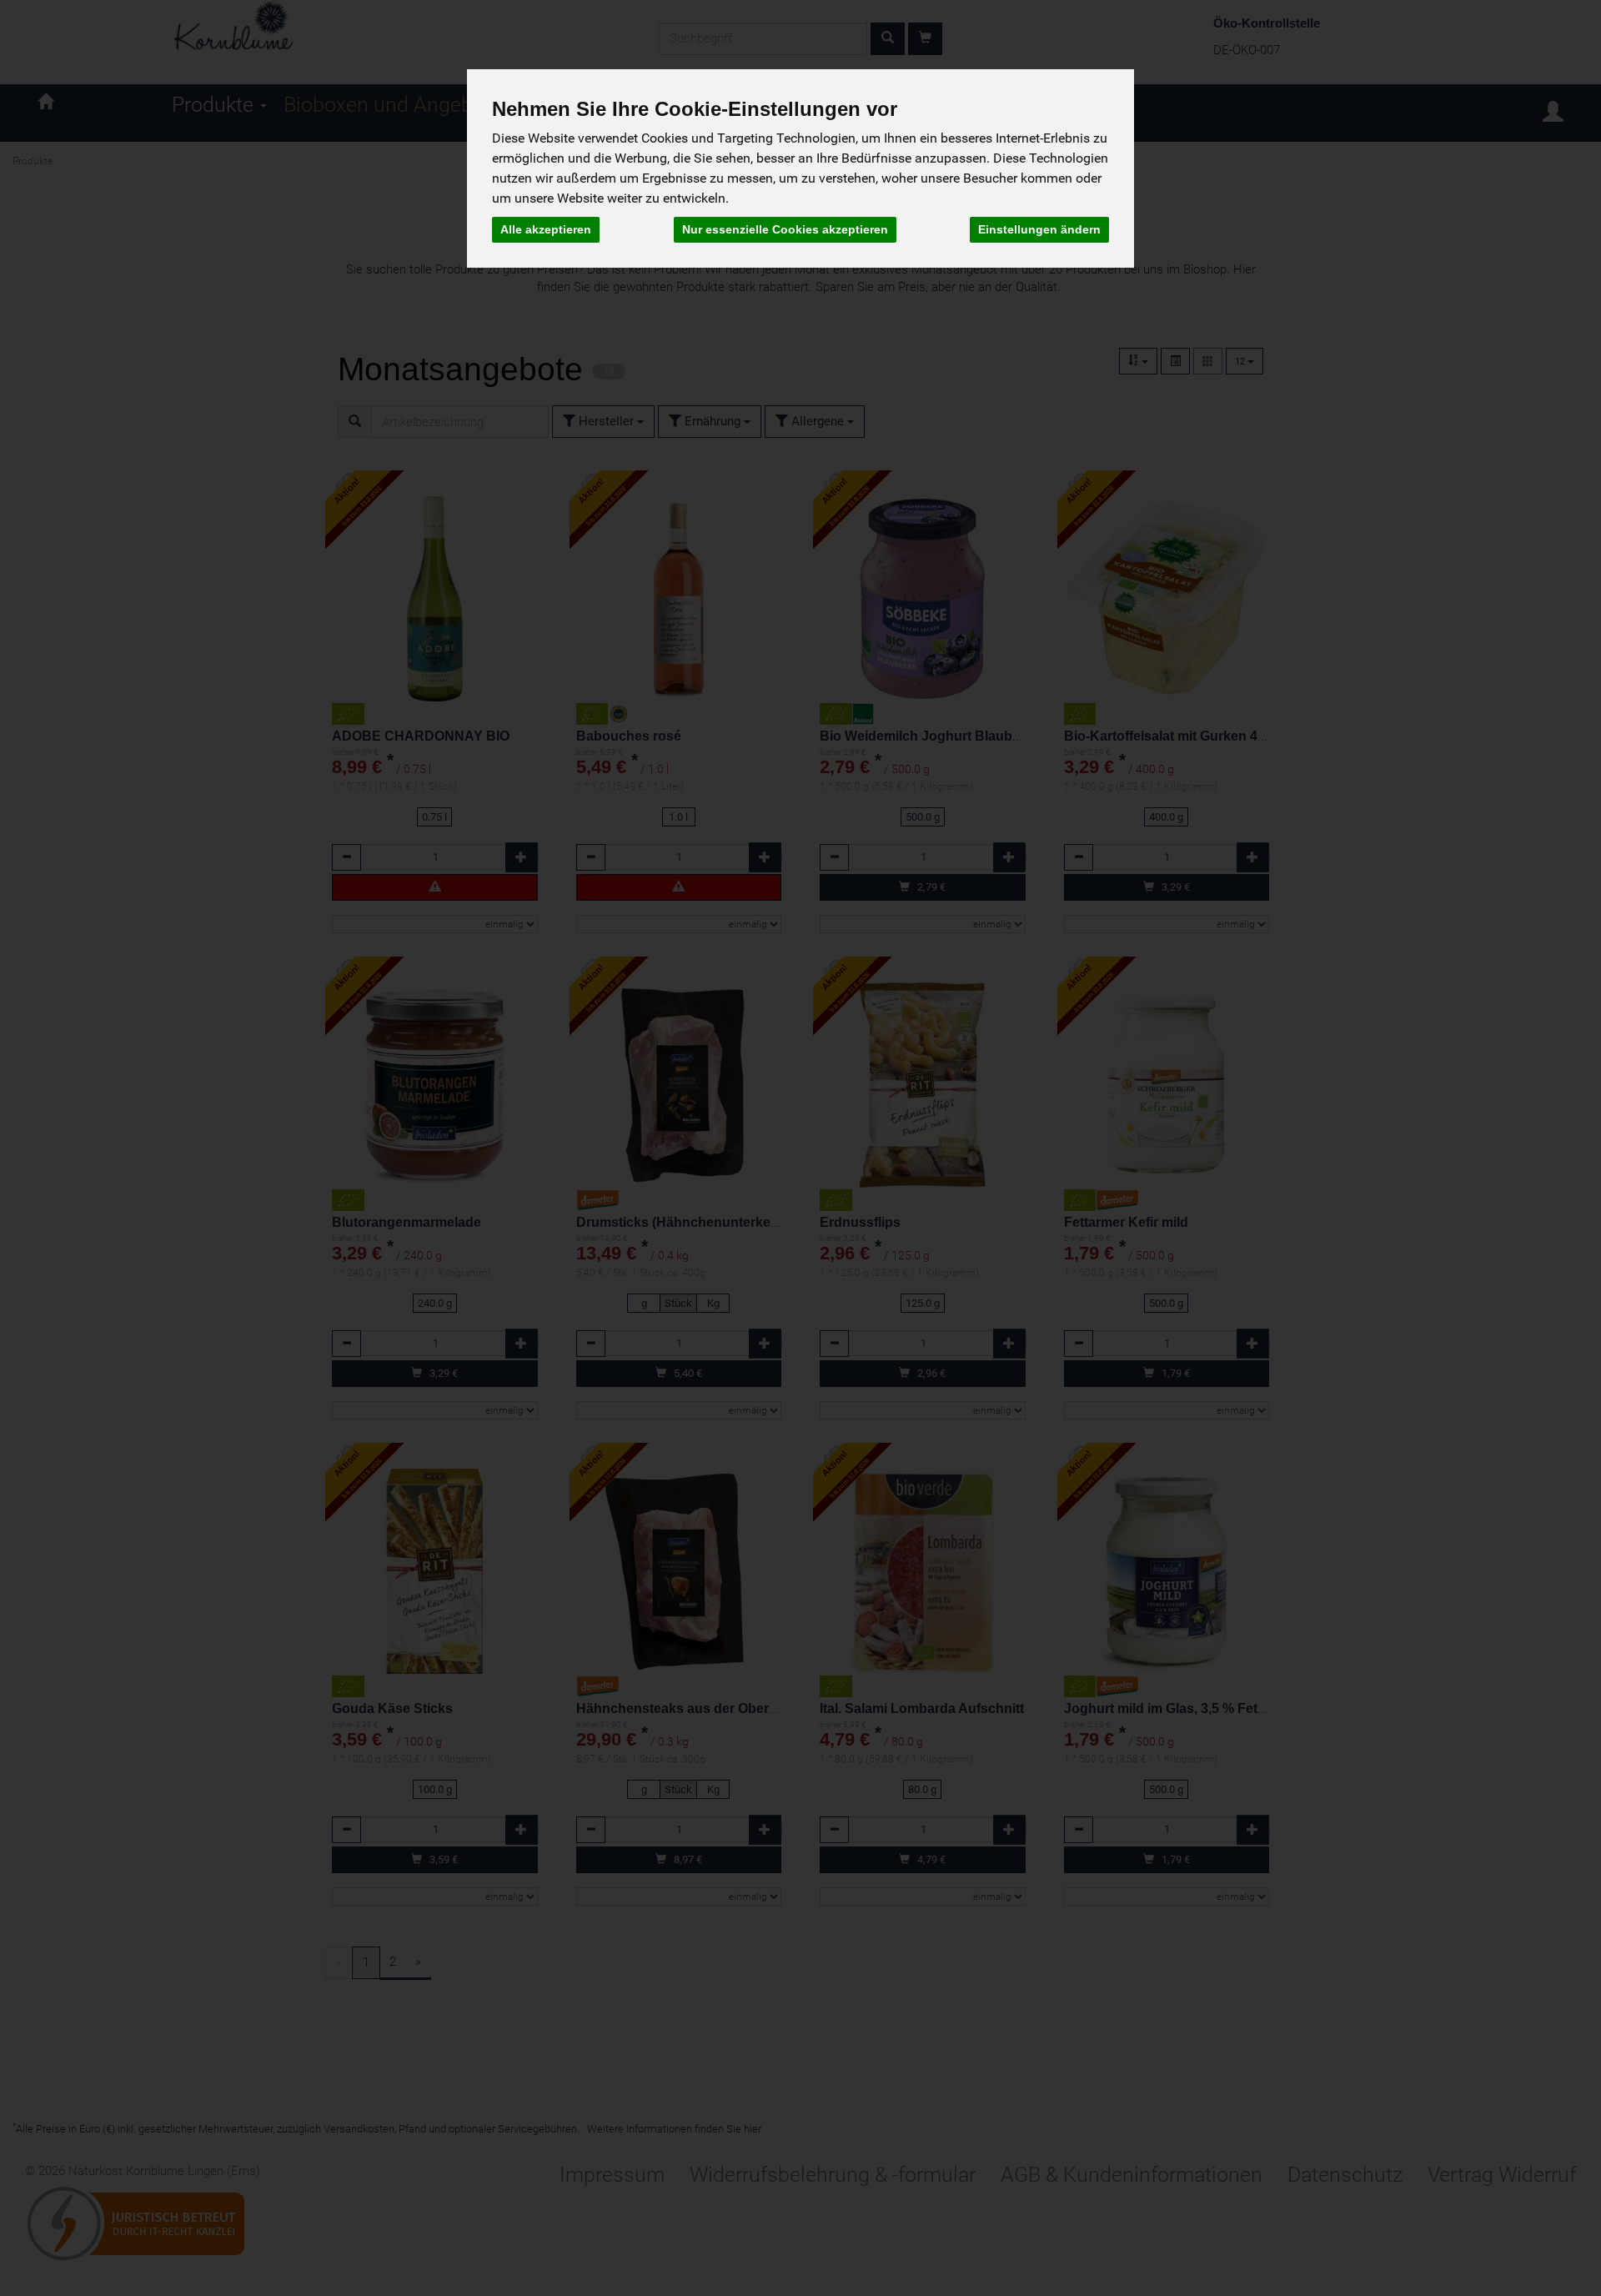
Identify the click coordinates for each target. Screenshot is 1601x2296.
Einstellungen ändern (1039, 229)
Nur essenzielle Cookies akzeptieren (785, 229)
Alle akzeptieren (546, 229)
